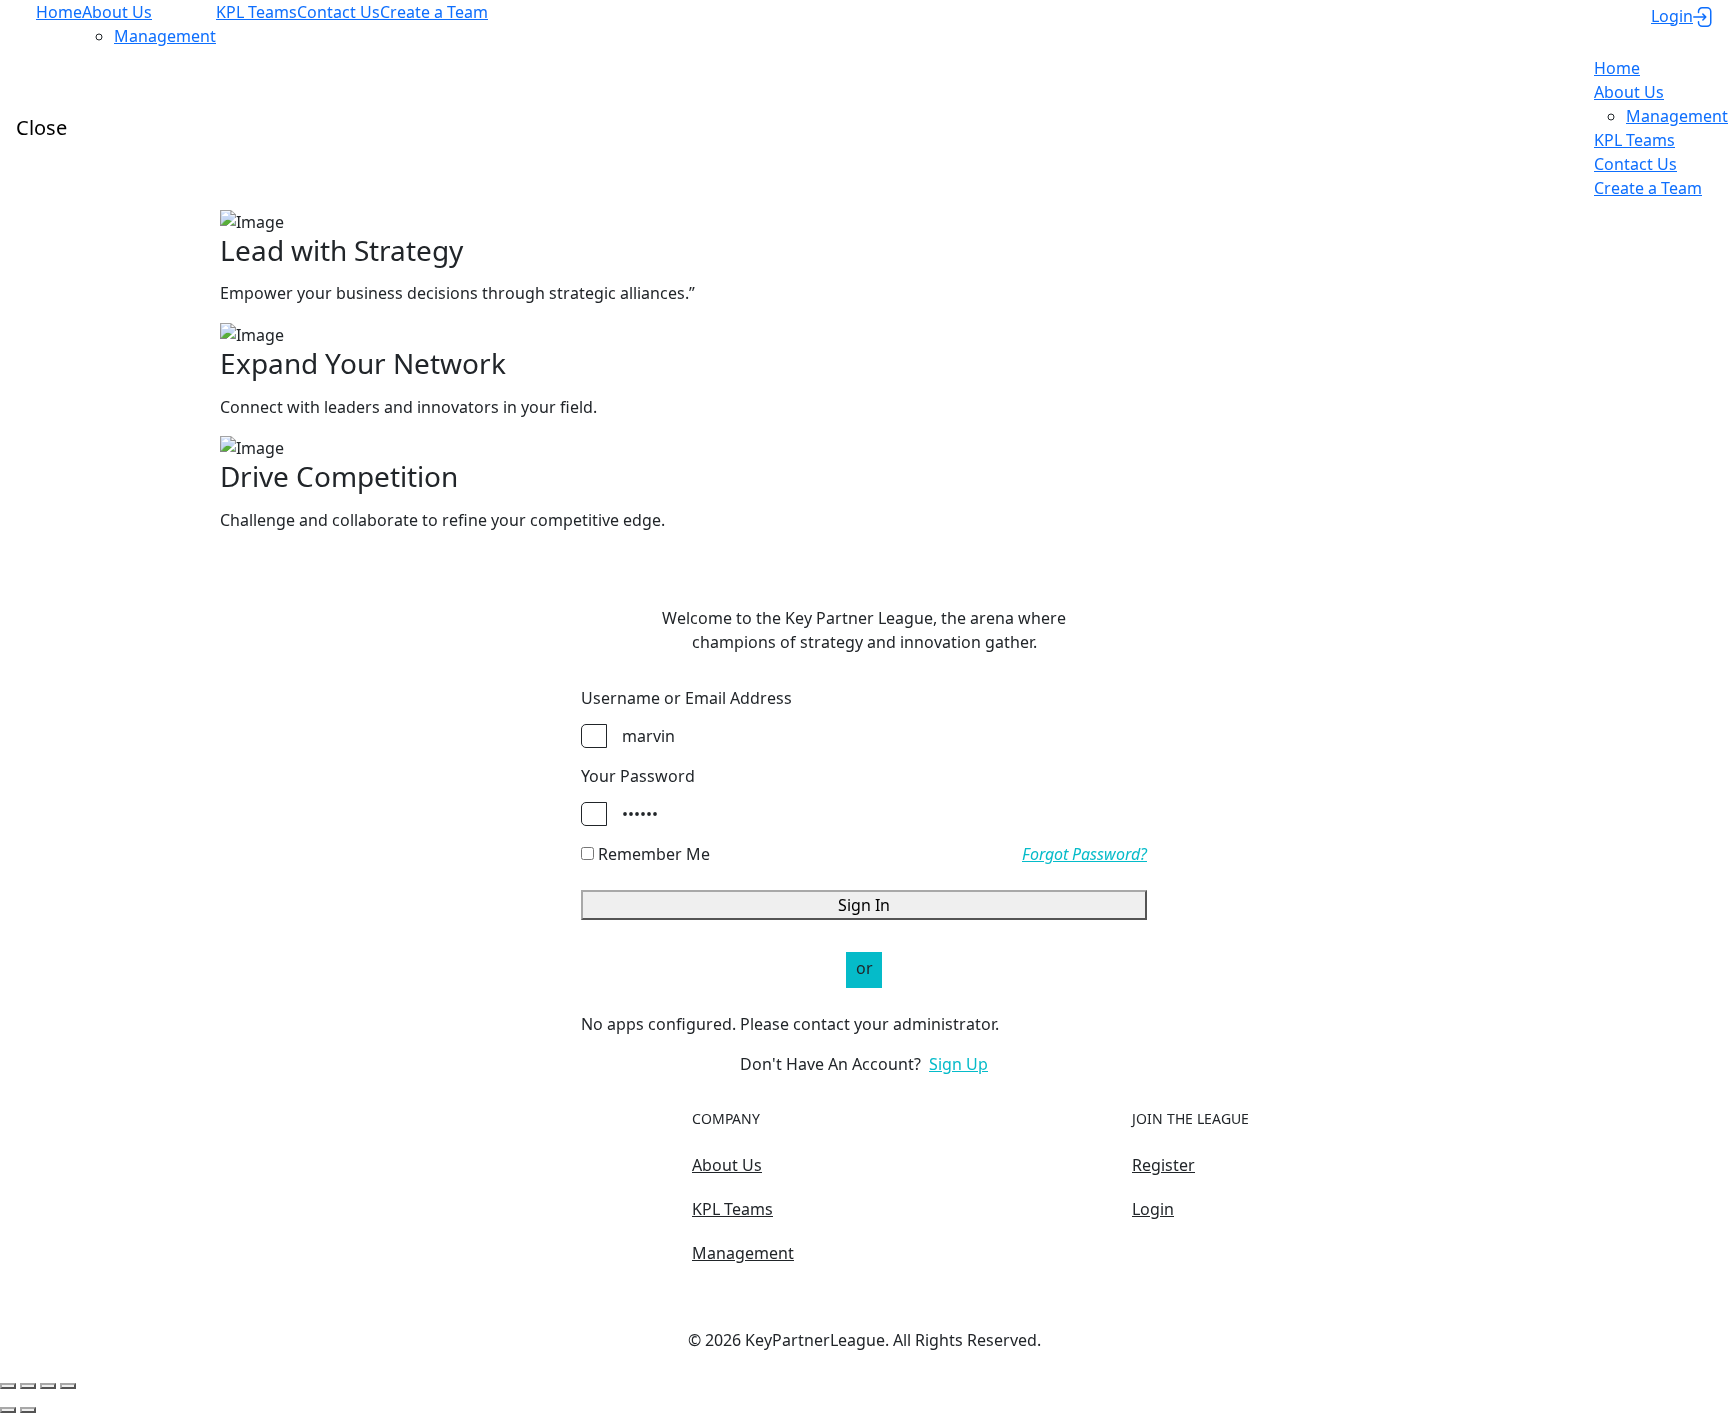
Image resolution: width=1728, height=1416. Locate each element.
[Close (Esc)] (8, 1386)
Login (1153, 1209)
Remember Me (652, 854)
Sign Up (958, 1064)
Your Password (638, 776)
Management (743, 1253)
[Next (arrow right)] (28, 1410)
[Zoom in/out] (68, 1386)
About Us (727, 1165)
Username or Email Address (686, 698)
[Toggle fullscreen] (48, 1386)
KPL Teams (732, 1209)
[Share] (28, 1386)
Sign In (864, 905)
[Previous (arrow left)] (8, 1410)
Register (1163, 1165)
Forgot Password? (1084, 854)
